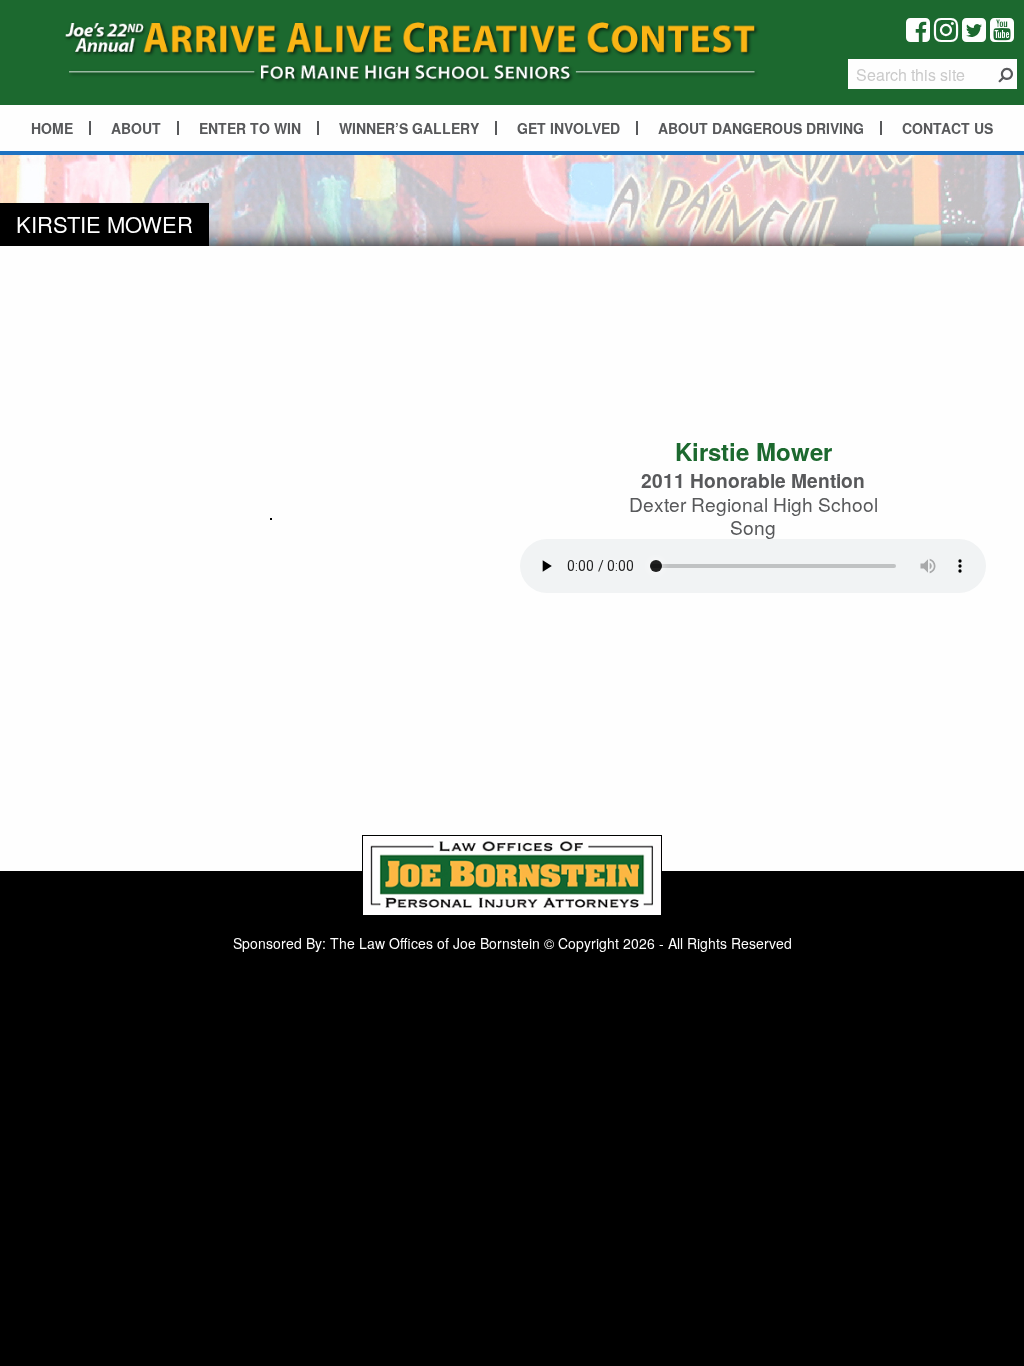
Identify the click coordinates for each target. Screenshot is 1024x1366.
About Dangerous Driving (761, 128)
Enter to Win (250, 128)
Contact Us (947, 128)
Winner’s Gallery (409, 128)
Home (52, 128)
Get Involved (568, 128)
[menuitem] (53, 128)
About (136, 128)
